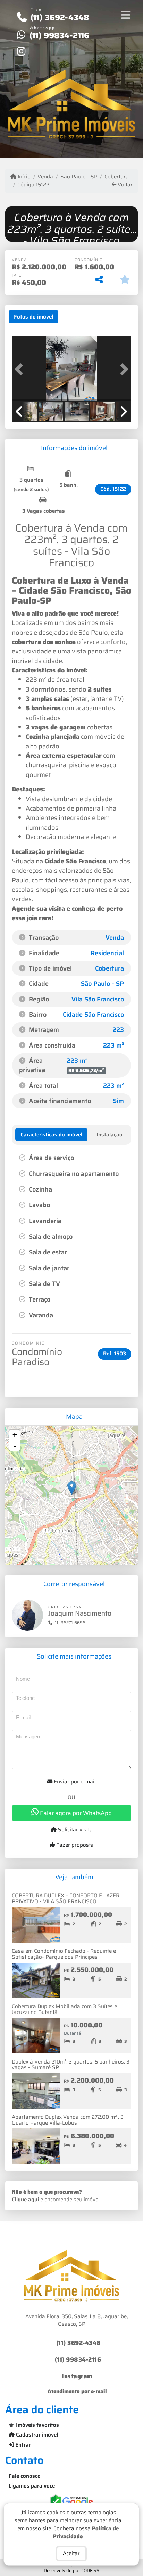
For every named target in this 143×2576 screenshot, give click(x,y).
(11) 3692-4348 (60, 17)
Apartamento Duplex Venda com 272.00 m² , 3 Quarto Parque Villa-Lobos (68, 2120)
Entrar (22, 2445)
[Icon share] (21, 51)
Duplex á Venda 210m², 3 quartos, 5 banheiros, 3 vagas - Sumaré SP (71, 2065)
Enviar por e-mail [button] (74, 1782)
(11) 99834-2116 (60, 35)
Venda (45, 177)
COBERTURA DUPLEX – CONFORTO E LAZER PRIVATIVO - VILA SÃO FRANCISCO (66, 1899)
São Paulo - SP (79, 177)
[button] (21, 369)
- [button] (15, 1446)
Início (23, 177)
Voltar (124, 185)
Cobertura (117, 177)
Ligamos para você (32, 2486)
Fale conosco (25, 2476)
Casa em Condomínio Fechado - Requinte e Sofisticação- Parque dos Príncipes (64, 1954)
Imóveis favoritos (37, 2425)
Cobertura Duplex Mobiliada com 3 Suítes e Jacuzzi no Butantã (64, 2009)
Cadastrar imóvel (36, 2435)
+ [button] (15, 1435)
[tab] (33, 317)
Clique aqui (25, 2200)
